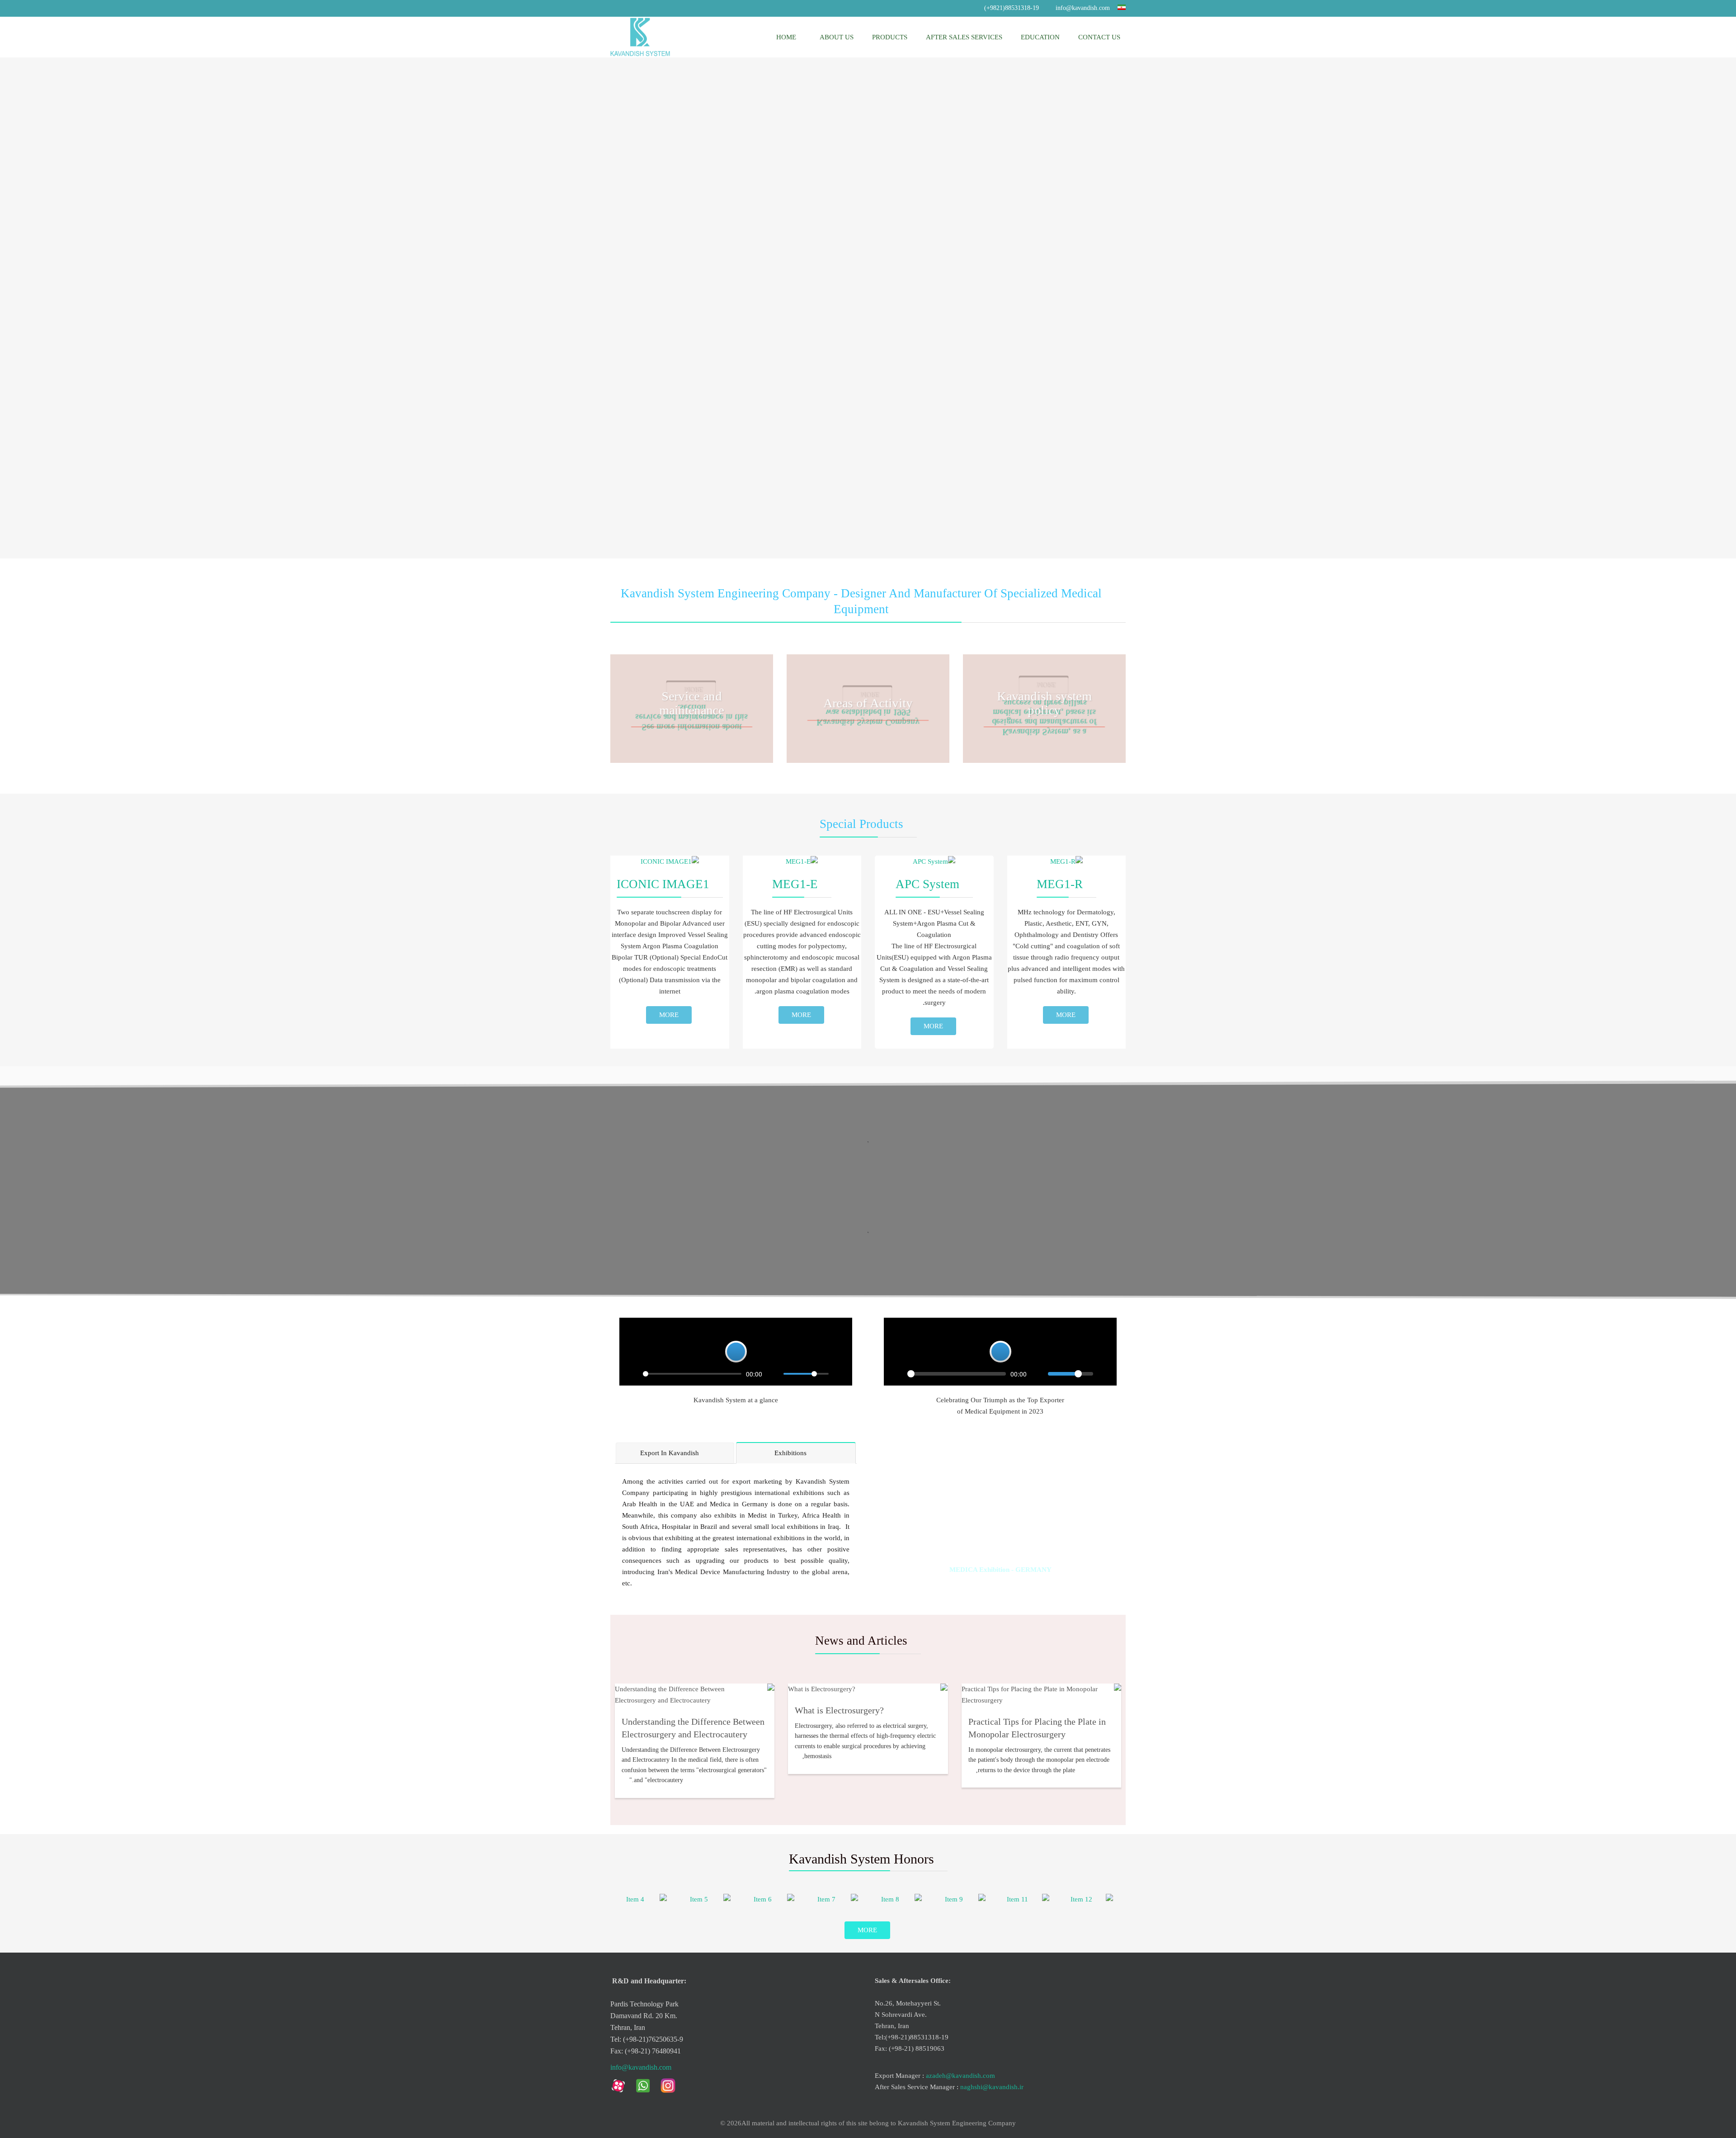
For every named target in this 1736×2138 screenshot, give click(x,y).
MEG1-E (795, 884)
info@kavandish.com (1083, 8)
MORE (1066, 1015)
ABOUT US (836, 37)
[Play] (896, 1374)
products (890, 37)
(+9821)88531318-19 (1012, 8)
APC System (927, 884)
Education (1040, 37)
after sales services (964, 37)
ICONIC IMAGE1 (663, 884)
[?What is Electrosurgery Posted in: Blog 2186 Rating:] (868, 1689)
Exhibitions (791, 1453)
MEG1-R (1060, 884)
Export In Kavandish (670, 1453)
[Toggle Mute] (1038, 1374)
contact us (1099, 37)
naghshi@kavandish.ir (992, 2087)
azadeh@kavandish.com (960, 2076)
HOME (786, 37)
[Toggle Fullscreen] (1105, 1374)
